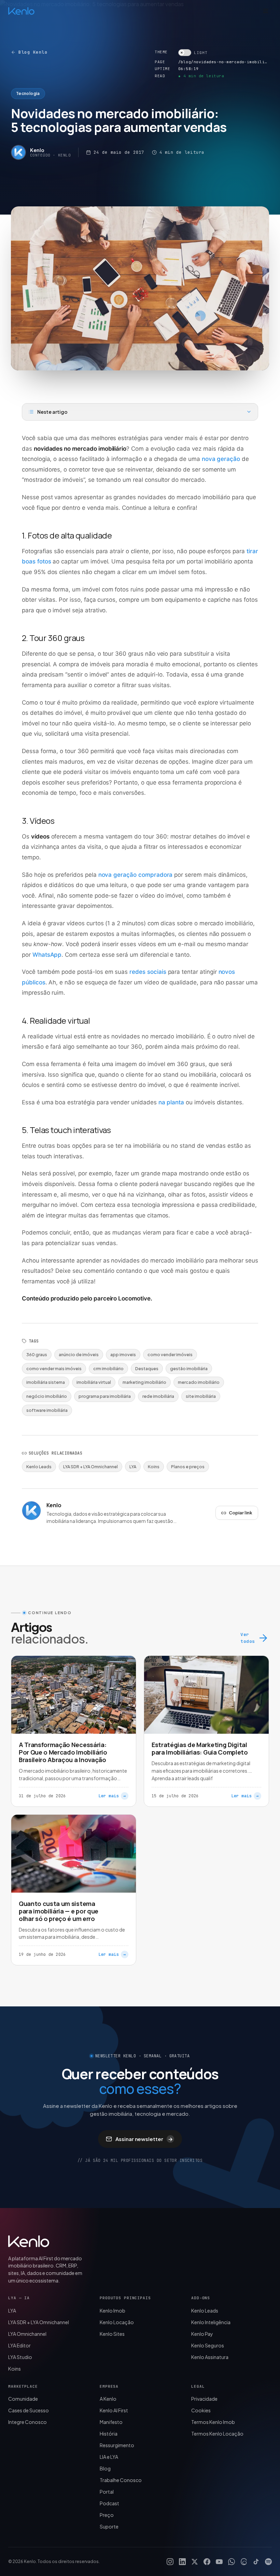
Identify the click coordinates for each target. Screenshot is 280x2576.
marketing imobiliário (144, 1382)
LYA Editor (19, 2345)
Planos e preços (188, 1467)
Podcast (109, 2503)
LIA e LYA (109, 2457)
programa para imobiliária (105, 1396)
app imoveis (123, 1354)
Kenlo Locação (117, 2322)
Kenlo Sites (112, 2334)
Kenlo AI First (114, 2410)
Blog (105, 2468)
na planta (171, 1102)
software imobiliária (47, 1410)
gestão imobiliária (189, 1368)
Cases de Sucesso (29, 2410)
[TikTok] (256, 2562)
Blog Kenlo (33, 52)
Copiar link (241, 1513)
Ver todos (248, 1638)
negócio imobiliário (47, 1396)
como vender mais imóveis (54, 1368)
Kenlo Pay (202, 2334)
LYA (133, 1467)
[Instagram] (170, 2562)
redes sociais (148, 972)
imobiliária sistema (46, 1382)
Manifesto (111, 2422)
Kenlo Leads (39, 1467)
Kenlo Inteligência (211, 2322)
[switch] (193, 53)
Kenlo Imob (113, 2311)
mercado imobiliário (199, 1382)
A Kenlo (108, 2399)
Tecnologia (28, 93)
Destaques (147, 1368)
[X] (195, 2562)
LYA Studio (20, 2357)
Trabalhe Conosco (121, 2480)
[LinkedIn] (182, 2562)
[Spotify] (268, 2562)
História (109, 2434)
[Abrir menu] (266, 11)
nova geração (221, 459)
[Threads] (244, 2562)
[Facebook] (207, 2562)
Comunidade (23, 2399)
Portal (107, 2492)
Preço (107, 2515)
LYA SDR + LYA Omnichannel (90, 1467)
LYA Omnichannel (27, 2334)
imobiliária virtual (94, 1382)
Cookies (201, 2410)
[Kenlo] (29, 2241)
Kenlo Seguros (208, 2345)
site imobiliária (201, 1396)
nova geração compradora (136, 875)
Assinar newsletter (144, 2139)
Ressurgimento (117, 2445)
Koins (154, 1467)
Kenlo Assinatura (210, 2357)
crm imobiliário (108, 1368)
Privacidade (204, 2399)
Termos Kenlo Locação (217, 2434)
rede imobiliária (158, 1396)
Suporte (109, 2526)
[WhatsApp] (232, 2562)
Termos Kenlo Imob (213, 2422)
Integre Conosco (27, 2422)
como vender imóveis (170, 1354)
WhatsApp (47, 955)
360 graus (37, 1354)
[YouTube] (219, 2562)
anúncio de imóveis (79, 1354)
